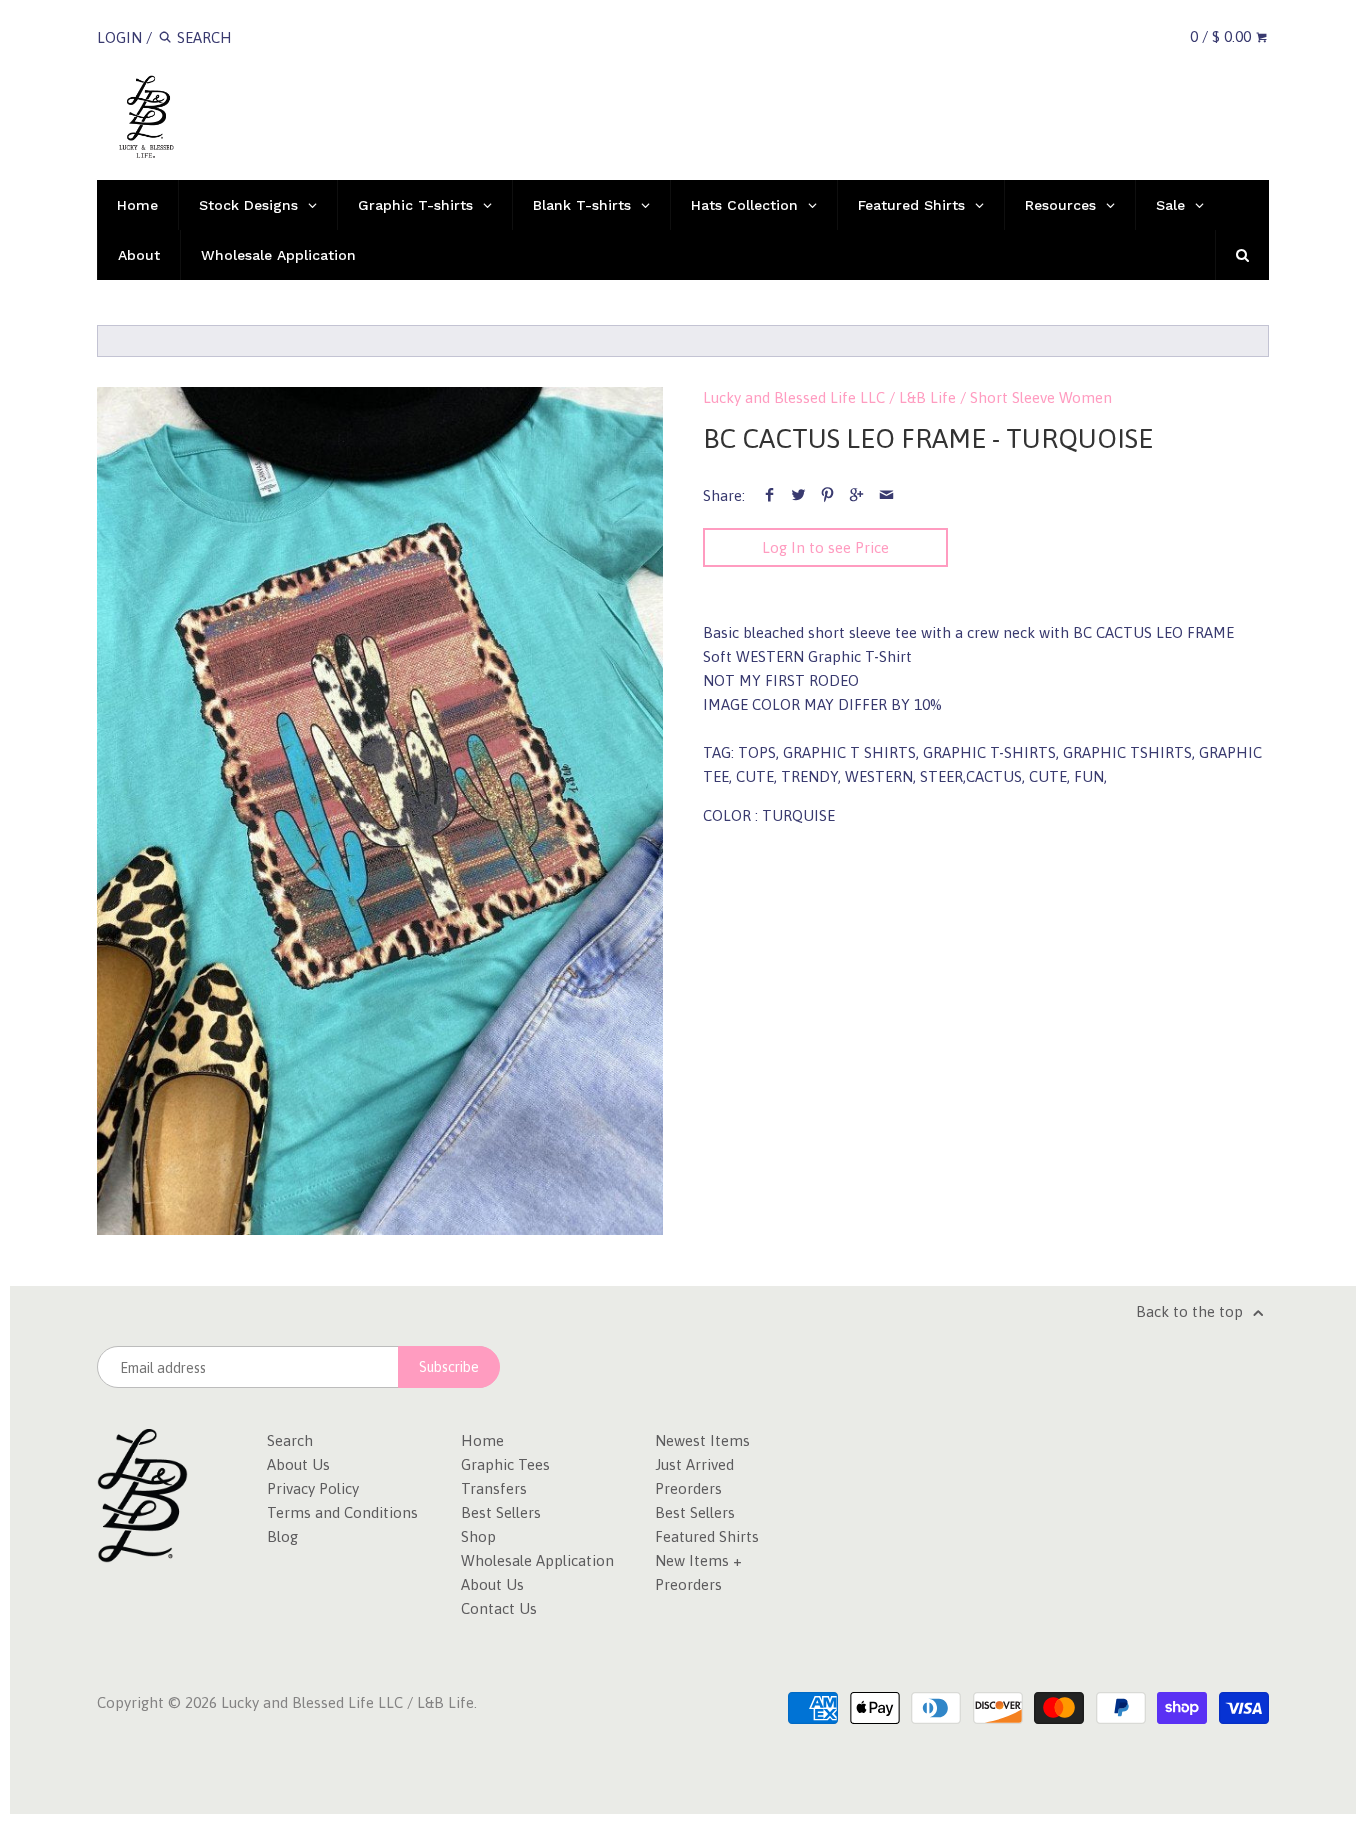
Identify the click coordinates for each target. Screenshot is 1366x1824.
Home (482, 1440)
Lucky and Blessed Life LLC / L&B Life (829, 397)
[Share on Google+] (856, 495)
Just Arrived (694, 1464)
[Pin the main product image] (827, 495)
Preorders (688, 1488)
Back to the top (1191, 1311)
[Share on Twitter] (798, 495)
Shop (478, 1536)
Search (290, 1440)
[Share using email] (886, 495)
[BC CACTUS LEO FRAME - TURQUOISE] (380, 811)
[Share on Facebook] (768, 495)
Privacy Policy (313, 1488)
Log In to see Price (825, 547)
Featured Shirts (707, 1536)
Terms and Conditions (342, 1512)
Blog (282, 1536)
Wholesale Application (537, 1560)
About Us (298, 1464)
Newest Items (702, 1440)
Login (119, 37)
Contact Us (499, 1608)
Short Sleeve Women (1041, 397)
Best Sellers (501, 1512)
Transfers (494, 1488)
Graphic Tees (505, 1464)
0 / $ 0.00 (1222, 36)
